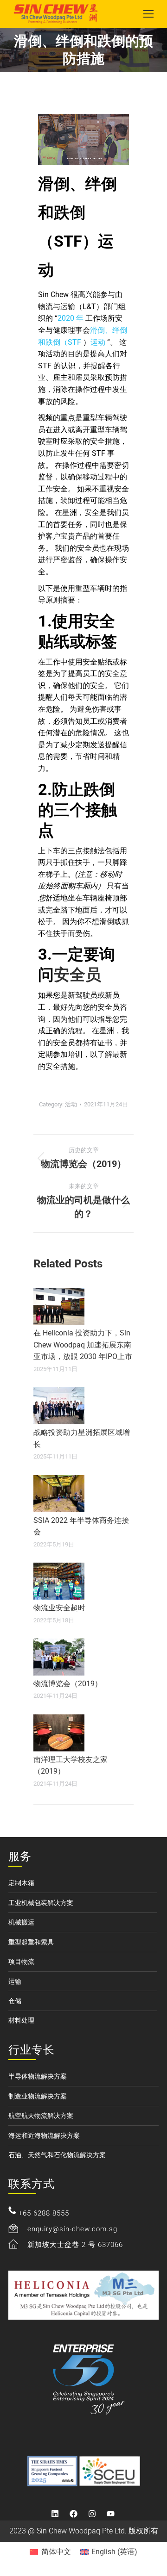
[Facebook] (73, 2514)
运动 (99, 342)
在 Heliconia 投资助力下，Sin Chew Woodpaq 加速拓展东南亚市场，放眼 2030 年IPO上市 (83, 1345)
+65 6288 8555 (44, 2213)
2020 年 (71, 318)
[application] (83, 139)
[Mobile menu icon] (148, 14)
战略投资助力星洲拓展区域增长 (82, 1438)
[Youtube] (110, 2514)
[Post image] (59, 1306)
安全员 (77, 975)
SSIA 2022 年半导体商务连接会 (81, 1526)
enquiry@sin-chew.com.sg (72, 2229)
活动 (71, 1104)
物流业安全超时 (59, 1608)
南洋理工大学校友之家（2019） (71, 1766)
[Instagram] (92, 2514)
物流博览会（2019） (68, 1684)
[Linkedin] (55, 2514)
